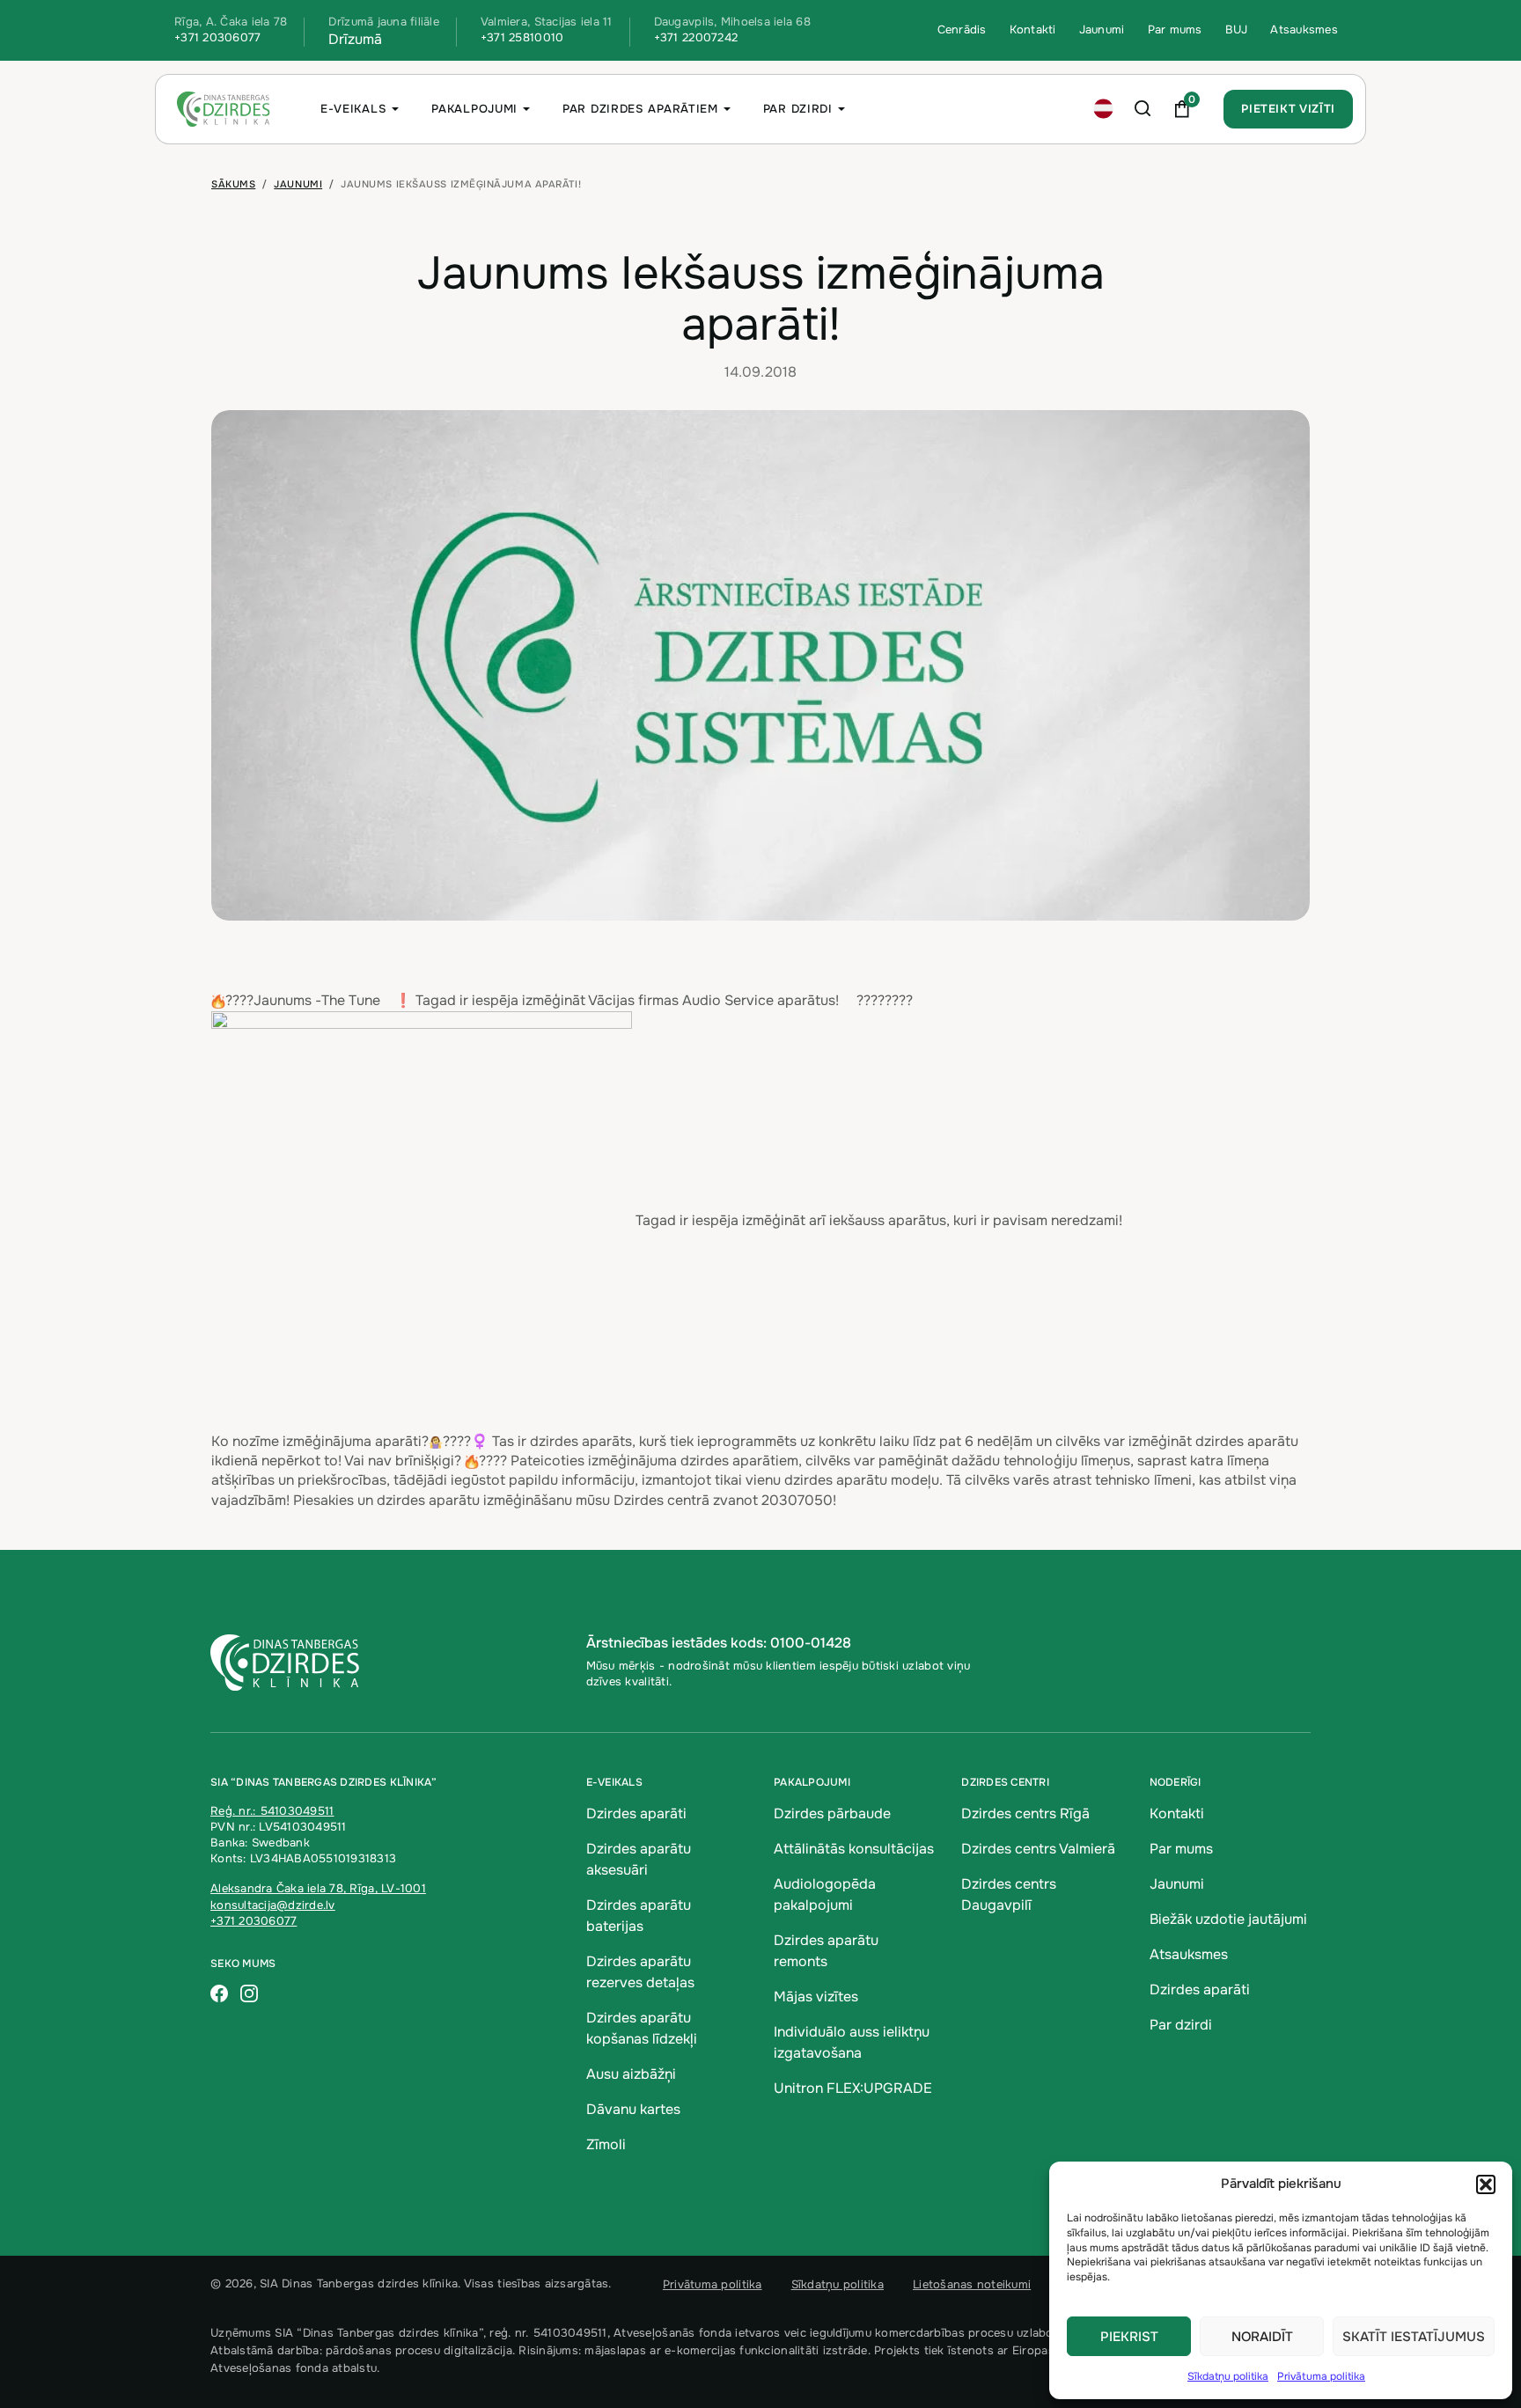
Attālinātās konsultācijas (854, 1849)
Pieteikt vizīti (1288, 109)
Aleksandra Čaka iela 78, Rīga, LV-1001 (318, 1888)
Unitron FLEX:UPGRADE (853, 2088)
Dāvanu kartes (633, 2109)
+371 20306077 (217, 37)
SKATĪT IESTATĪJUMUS (1414, 2337)
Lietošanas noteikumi (972, 2284)
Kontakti (1033, 29)
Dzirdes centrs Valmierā (1038, 1849)
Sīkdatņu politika (1228, 2376)
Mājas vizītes (816, 1997)
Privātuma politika (1321, 2376)
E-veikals (353, 109)
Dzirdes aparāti (636, 1813)
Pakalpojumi (474, 109)
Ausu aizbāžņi (631, 2074)
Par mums (1175, 29)
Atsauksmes (1304, 29)
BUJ (1237, 29)
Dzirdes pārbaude (832, 1813)
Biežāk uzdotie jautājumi (1228, 1919)
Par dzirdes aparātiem (640, 109)
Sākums (233, 184)
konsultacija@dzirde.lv (273, 1905)
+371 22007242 (696, 37)
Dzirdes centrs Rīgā (1025, 1813)
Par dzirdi (798, 109)
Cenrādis (962, 29)
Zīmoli (606, 2144)
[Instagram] (249, 1995)
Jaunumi (1102, 29)
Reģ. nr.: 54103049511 (272, 1811)
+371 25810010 (522, 37)
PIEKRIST (1129, 2337)
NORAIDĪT (1262, 2337)
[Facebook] (219, 1995)
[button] (1486, 2184)
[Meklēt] (1143, 109)
